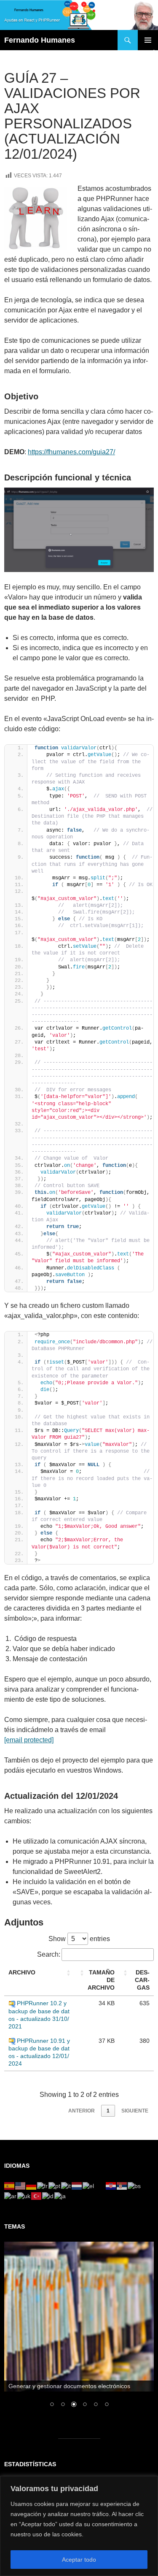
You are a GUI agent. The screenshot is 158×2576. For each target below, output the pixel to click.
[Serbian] (122, 2186)
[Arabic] (11, 2196)
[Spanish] (10, 2186)
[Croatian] (111, 2186)
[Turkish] (37, 2196)
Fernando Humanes (40, 40)
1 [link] (108, 2111)
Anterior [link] (82, 2111)
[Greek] (89, 2186)
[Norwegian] (100, 2186)
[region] (79, 2526)
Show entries (79, 1939)
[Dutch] (77, 2186)
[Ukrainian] (24, 2196)
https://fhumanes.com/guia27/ (71, 452)
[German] (32, 2186)
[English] (21, 2186)
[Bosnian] (135, 2186)
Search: (49, 1954)
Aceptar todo (79, 2560)
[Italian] (66, 2186)
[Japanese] (60, 2196)
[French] (43, 2186)
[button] (69, 1973)
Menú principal (148, 40)
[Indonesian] (48, 2196)
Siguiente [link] (135, 2111)
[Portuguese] (55, 2186)
